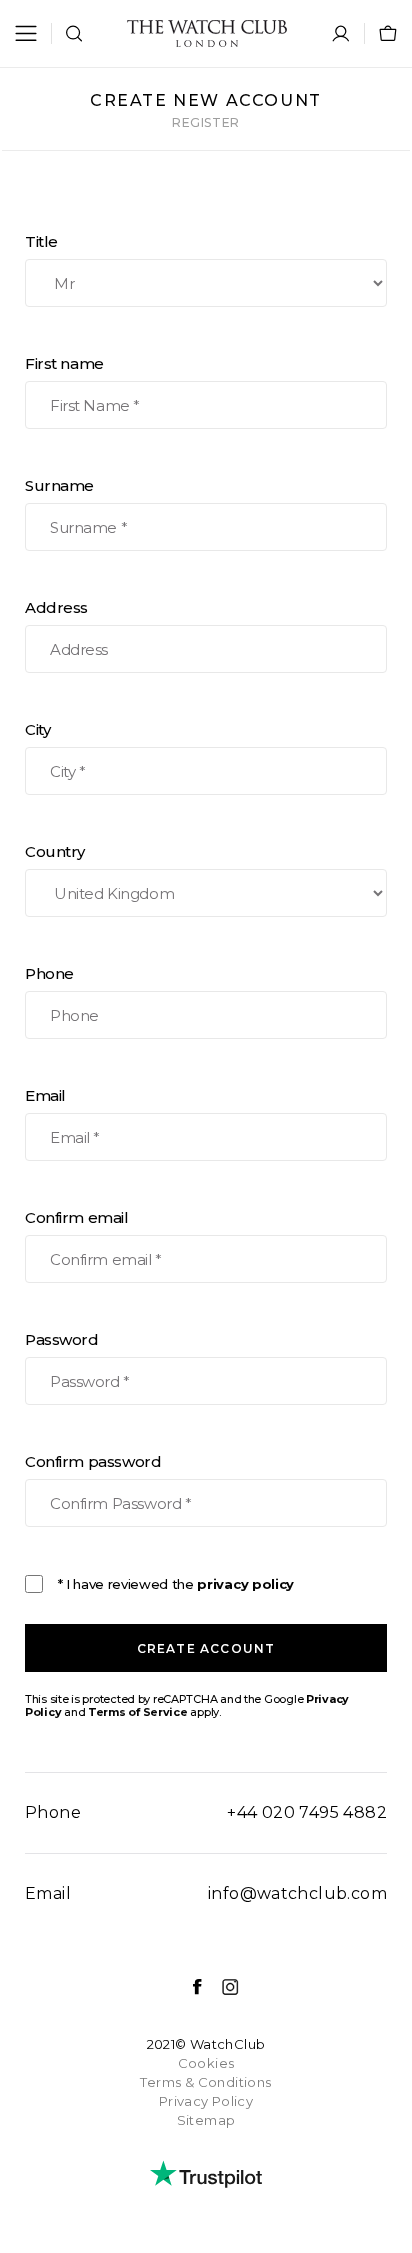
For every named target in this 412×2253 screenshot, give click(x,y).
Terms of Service (138, 1712)
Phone (49, 973)
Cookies (206, 2063)
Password (62, 1339)
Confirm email (77, 1217)
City (37, 729)
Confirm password (93, 1461)
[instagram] (220, 1987)
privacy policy (245, 1584)
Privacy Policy (206, 2101)
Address (56, 607)
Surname (59, 485)
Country (55, 851)
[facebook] (187, 1987)
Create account (206, 1648)
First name (64, 363)
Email (45, 1095)
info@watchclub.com (297, 1893)
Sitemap (206, 2120)
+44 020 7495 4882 (307, 1812)
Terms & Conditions (205, 2082)
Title (41, 241)
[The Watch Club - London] (207, 33)
